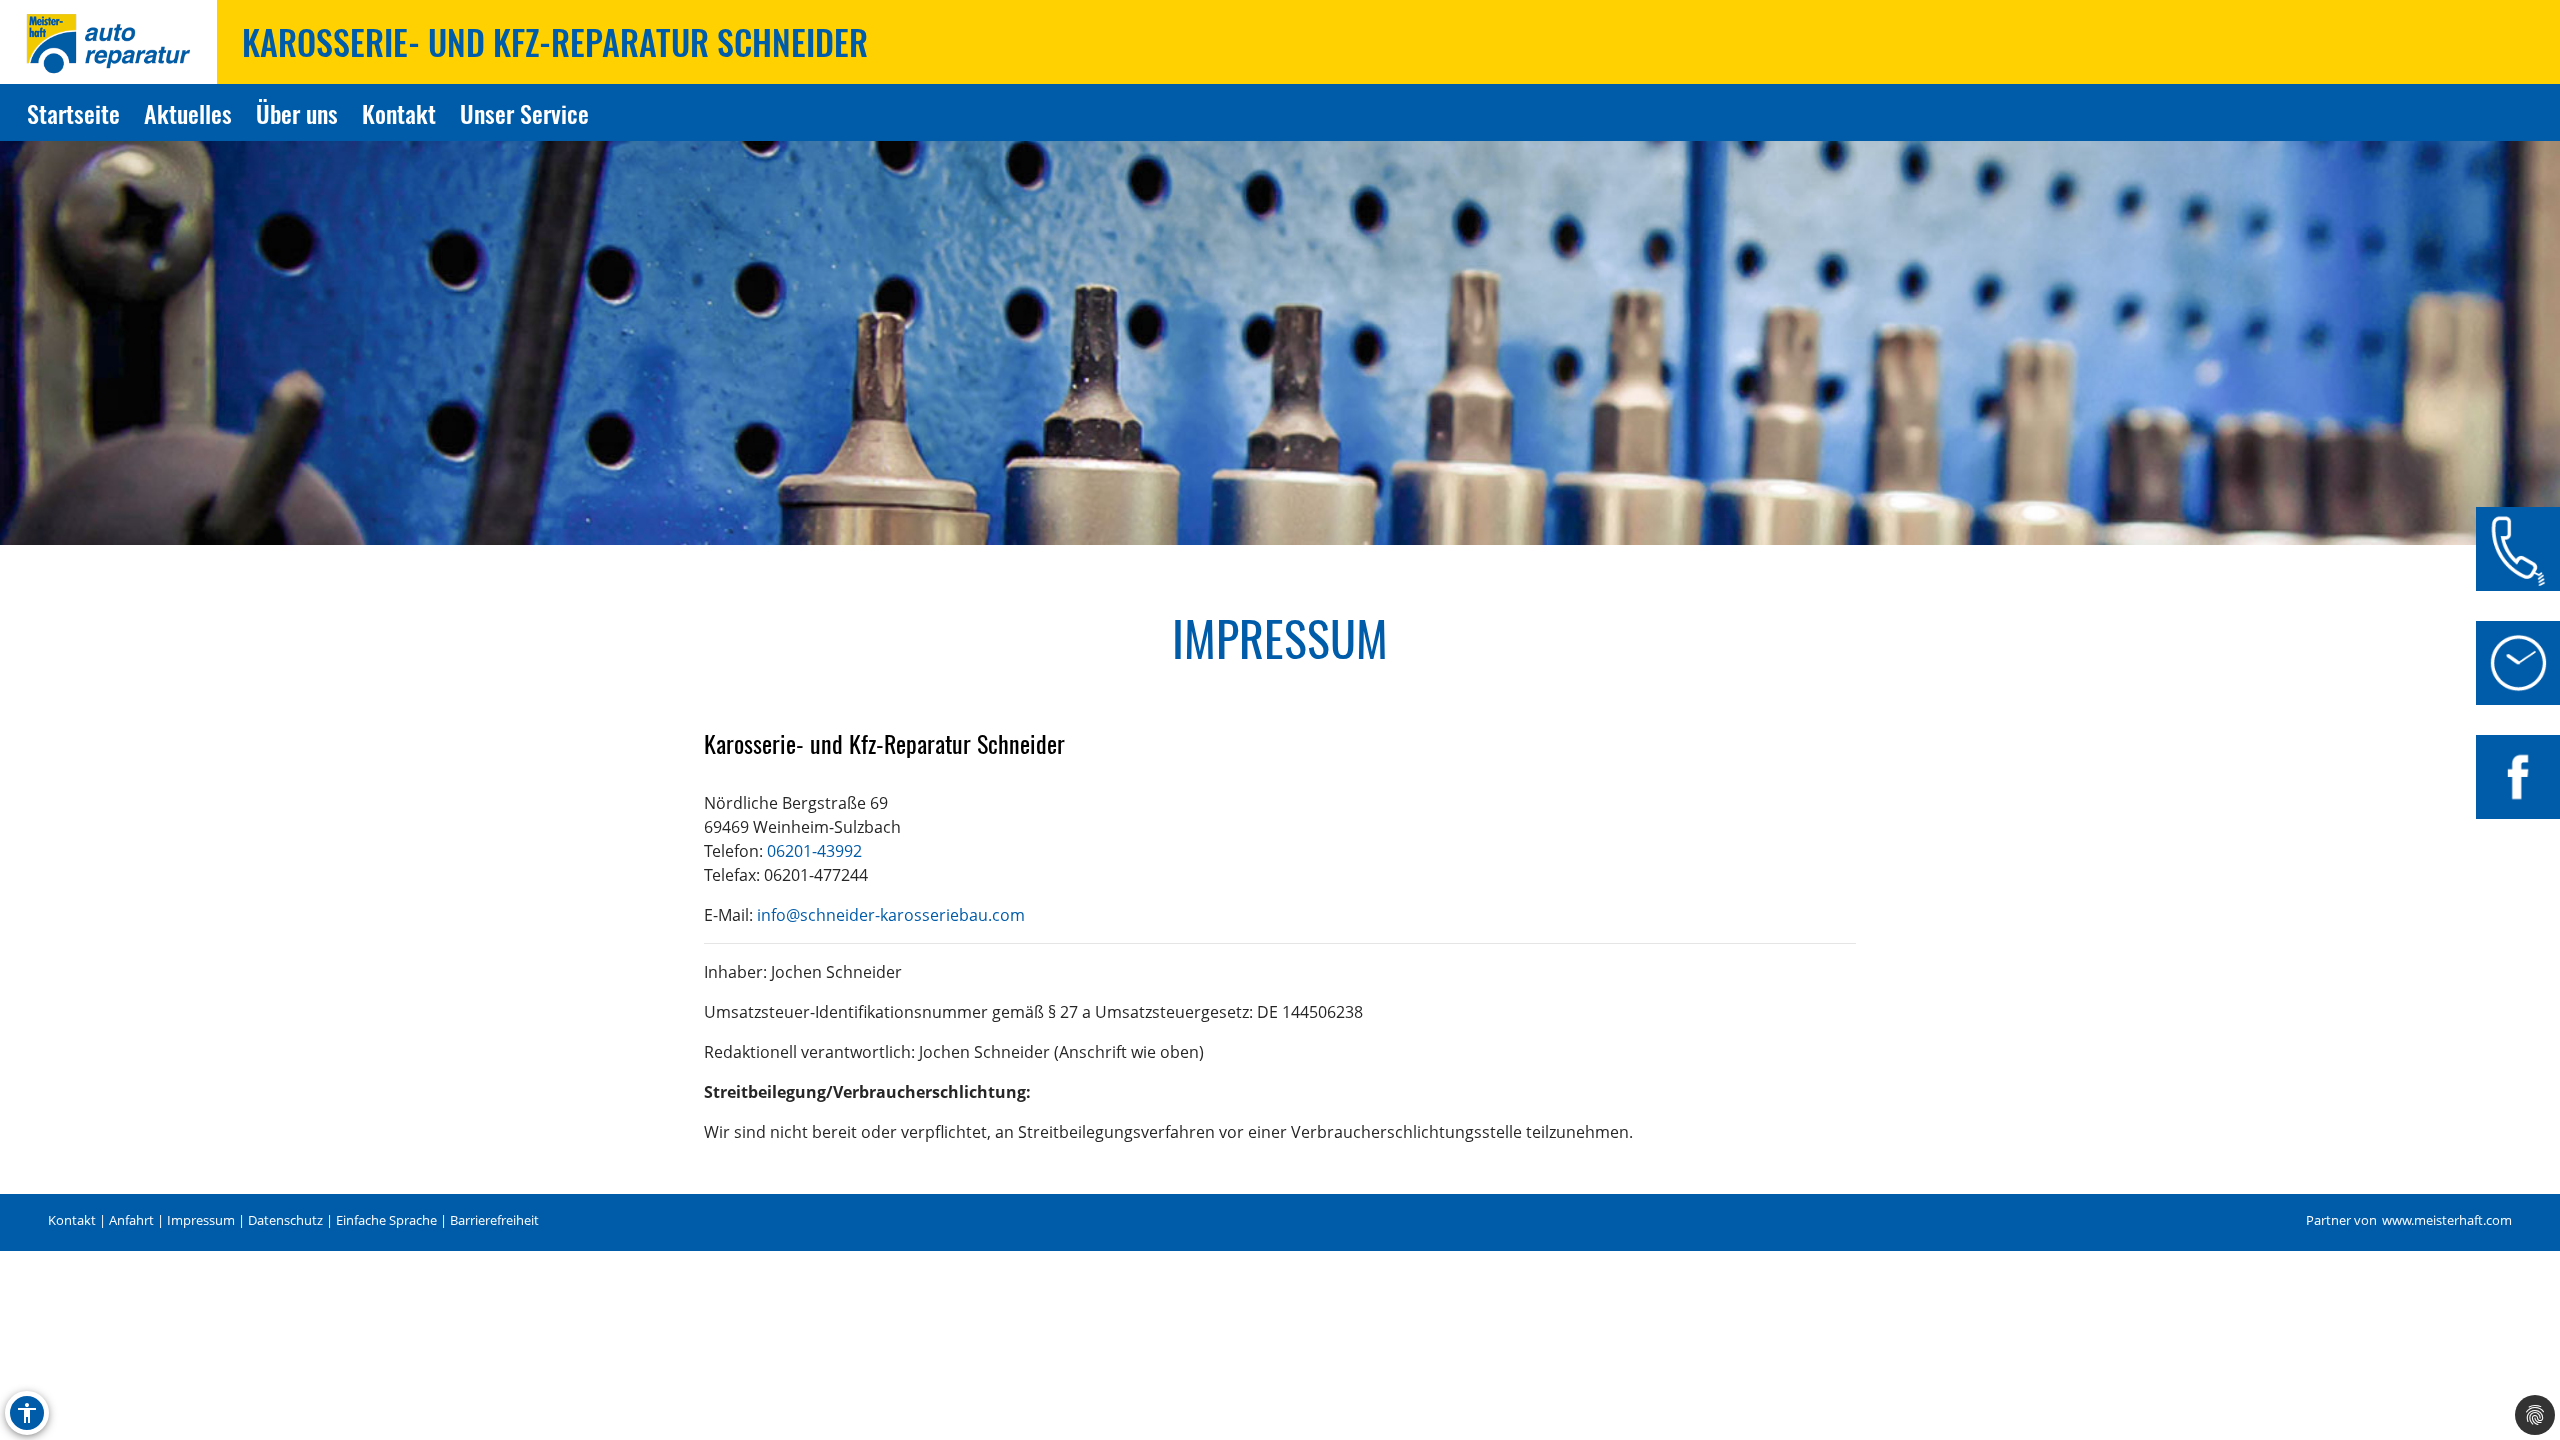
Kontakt (399, 113)
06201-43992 (814, 851)
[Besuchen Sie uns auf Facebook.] (2518, 777)
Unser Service (524, 113)
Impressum (201, 1220)
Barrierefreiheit (494, 1220)
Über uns (297, 113)
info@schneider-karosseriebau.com (891, 915)
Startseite (73, 113)
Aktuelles (188, 113)
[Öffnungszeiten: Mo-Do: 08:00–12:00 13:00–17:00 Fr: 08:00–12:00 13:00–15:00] (2518, 663)
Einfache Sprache (386, 1220)
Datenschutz (285, 1220)
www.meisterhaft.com (2447, 1220)
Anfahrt (131, 1220)
